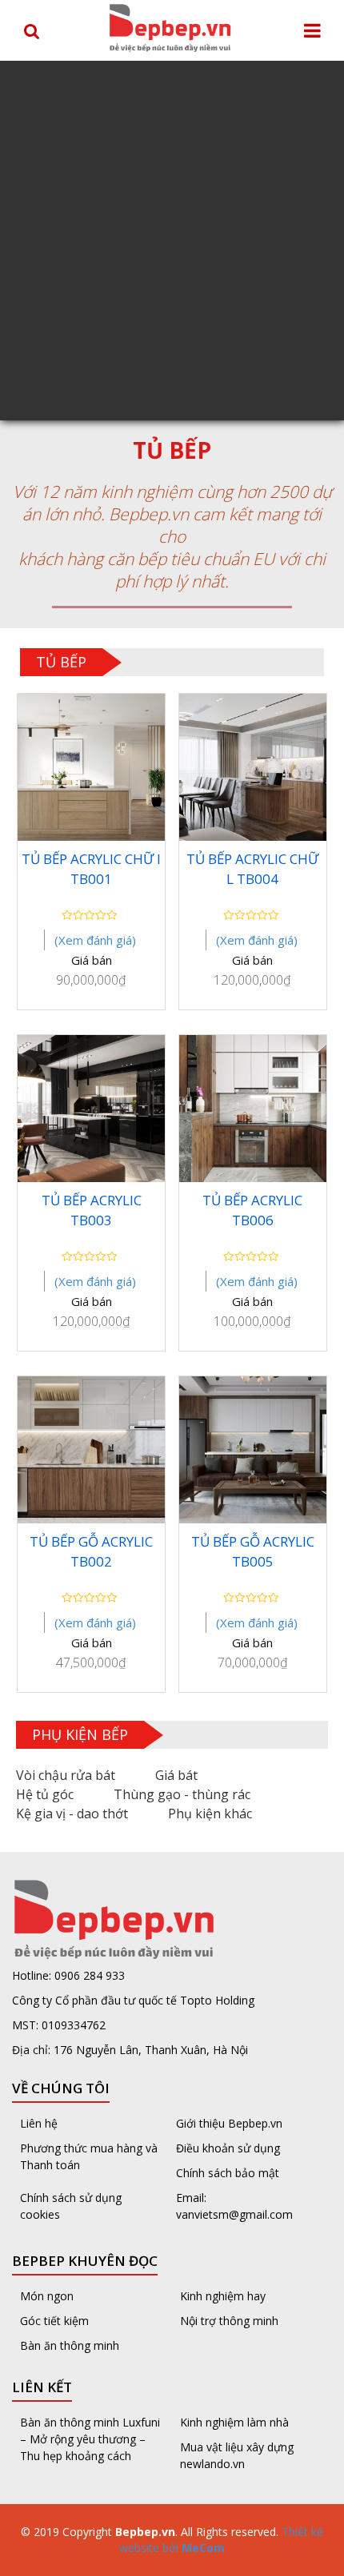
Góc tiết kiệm (54, 2321)
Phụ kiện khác (210, 1814)
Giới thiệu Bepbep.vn (229, 2123)
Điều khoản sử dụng (228, 2148)
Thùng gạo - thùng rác (182, 1794)
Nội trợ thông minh (229, 2321)
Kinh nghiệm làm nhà (236, 2422)
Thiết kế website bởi (221, 2540)
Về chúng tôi (61, 2088)
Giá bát (176, 1775)
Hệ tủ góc (45, 1794)
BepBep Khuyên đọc (85, 2261)
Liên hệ (39, 2123)
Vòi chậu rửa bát (66, 1775)
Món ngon (47, 2296)
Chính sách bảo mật (228, 2173)
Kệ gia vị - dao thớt (72, 1814)
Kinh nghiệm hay (223, 2296)
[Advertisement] (172, 241)
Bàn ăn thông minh (70, 2345)
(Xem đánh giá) (95, 940)
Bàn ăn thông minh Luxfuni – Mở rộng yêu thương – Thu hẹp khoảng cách (90, 2439)
